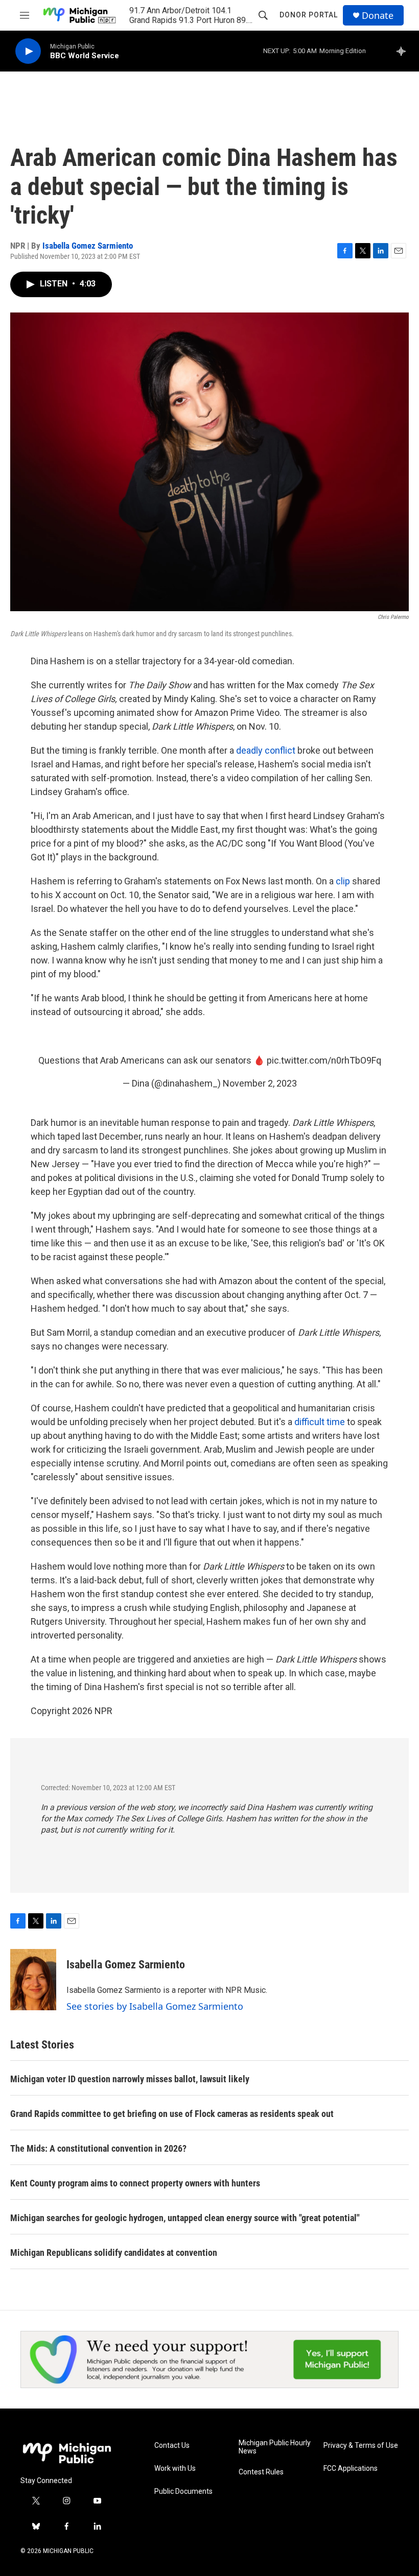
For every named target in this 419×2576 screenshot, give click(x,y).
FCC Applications (351, 2469)
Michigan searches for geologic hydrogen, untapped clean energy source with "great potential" (185, 2218)
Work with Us (175, 2469)
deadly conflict (266, 750)
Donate (378, 16)
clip (343, 881)
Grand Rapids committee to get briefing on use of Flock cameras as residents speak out (172, 2114)
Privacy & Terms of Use (361, 2446)
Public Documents (183, 2491)
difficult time (320, 1422)
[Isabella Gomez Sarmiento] (33, 1980)
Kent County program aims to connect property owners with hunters (135, 2183)
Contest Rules (261, 2472)
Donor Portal (309, 15)
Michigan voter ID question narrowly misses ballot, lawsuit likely (130, 2079)
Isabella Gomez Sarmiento (88, 246)
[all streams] (404, 51)
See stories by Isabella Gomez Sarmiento (155, 2006)
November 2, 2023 (260, 1083)
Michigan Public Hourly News (275, 2447)
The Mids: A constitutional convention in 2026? (98, 2148)
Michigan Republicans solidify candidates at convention (114, 2253)
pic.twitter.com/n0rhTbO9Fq (324, 1060)
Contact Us (172, 2446)
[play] (28, 51)
